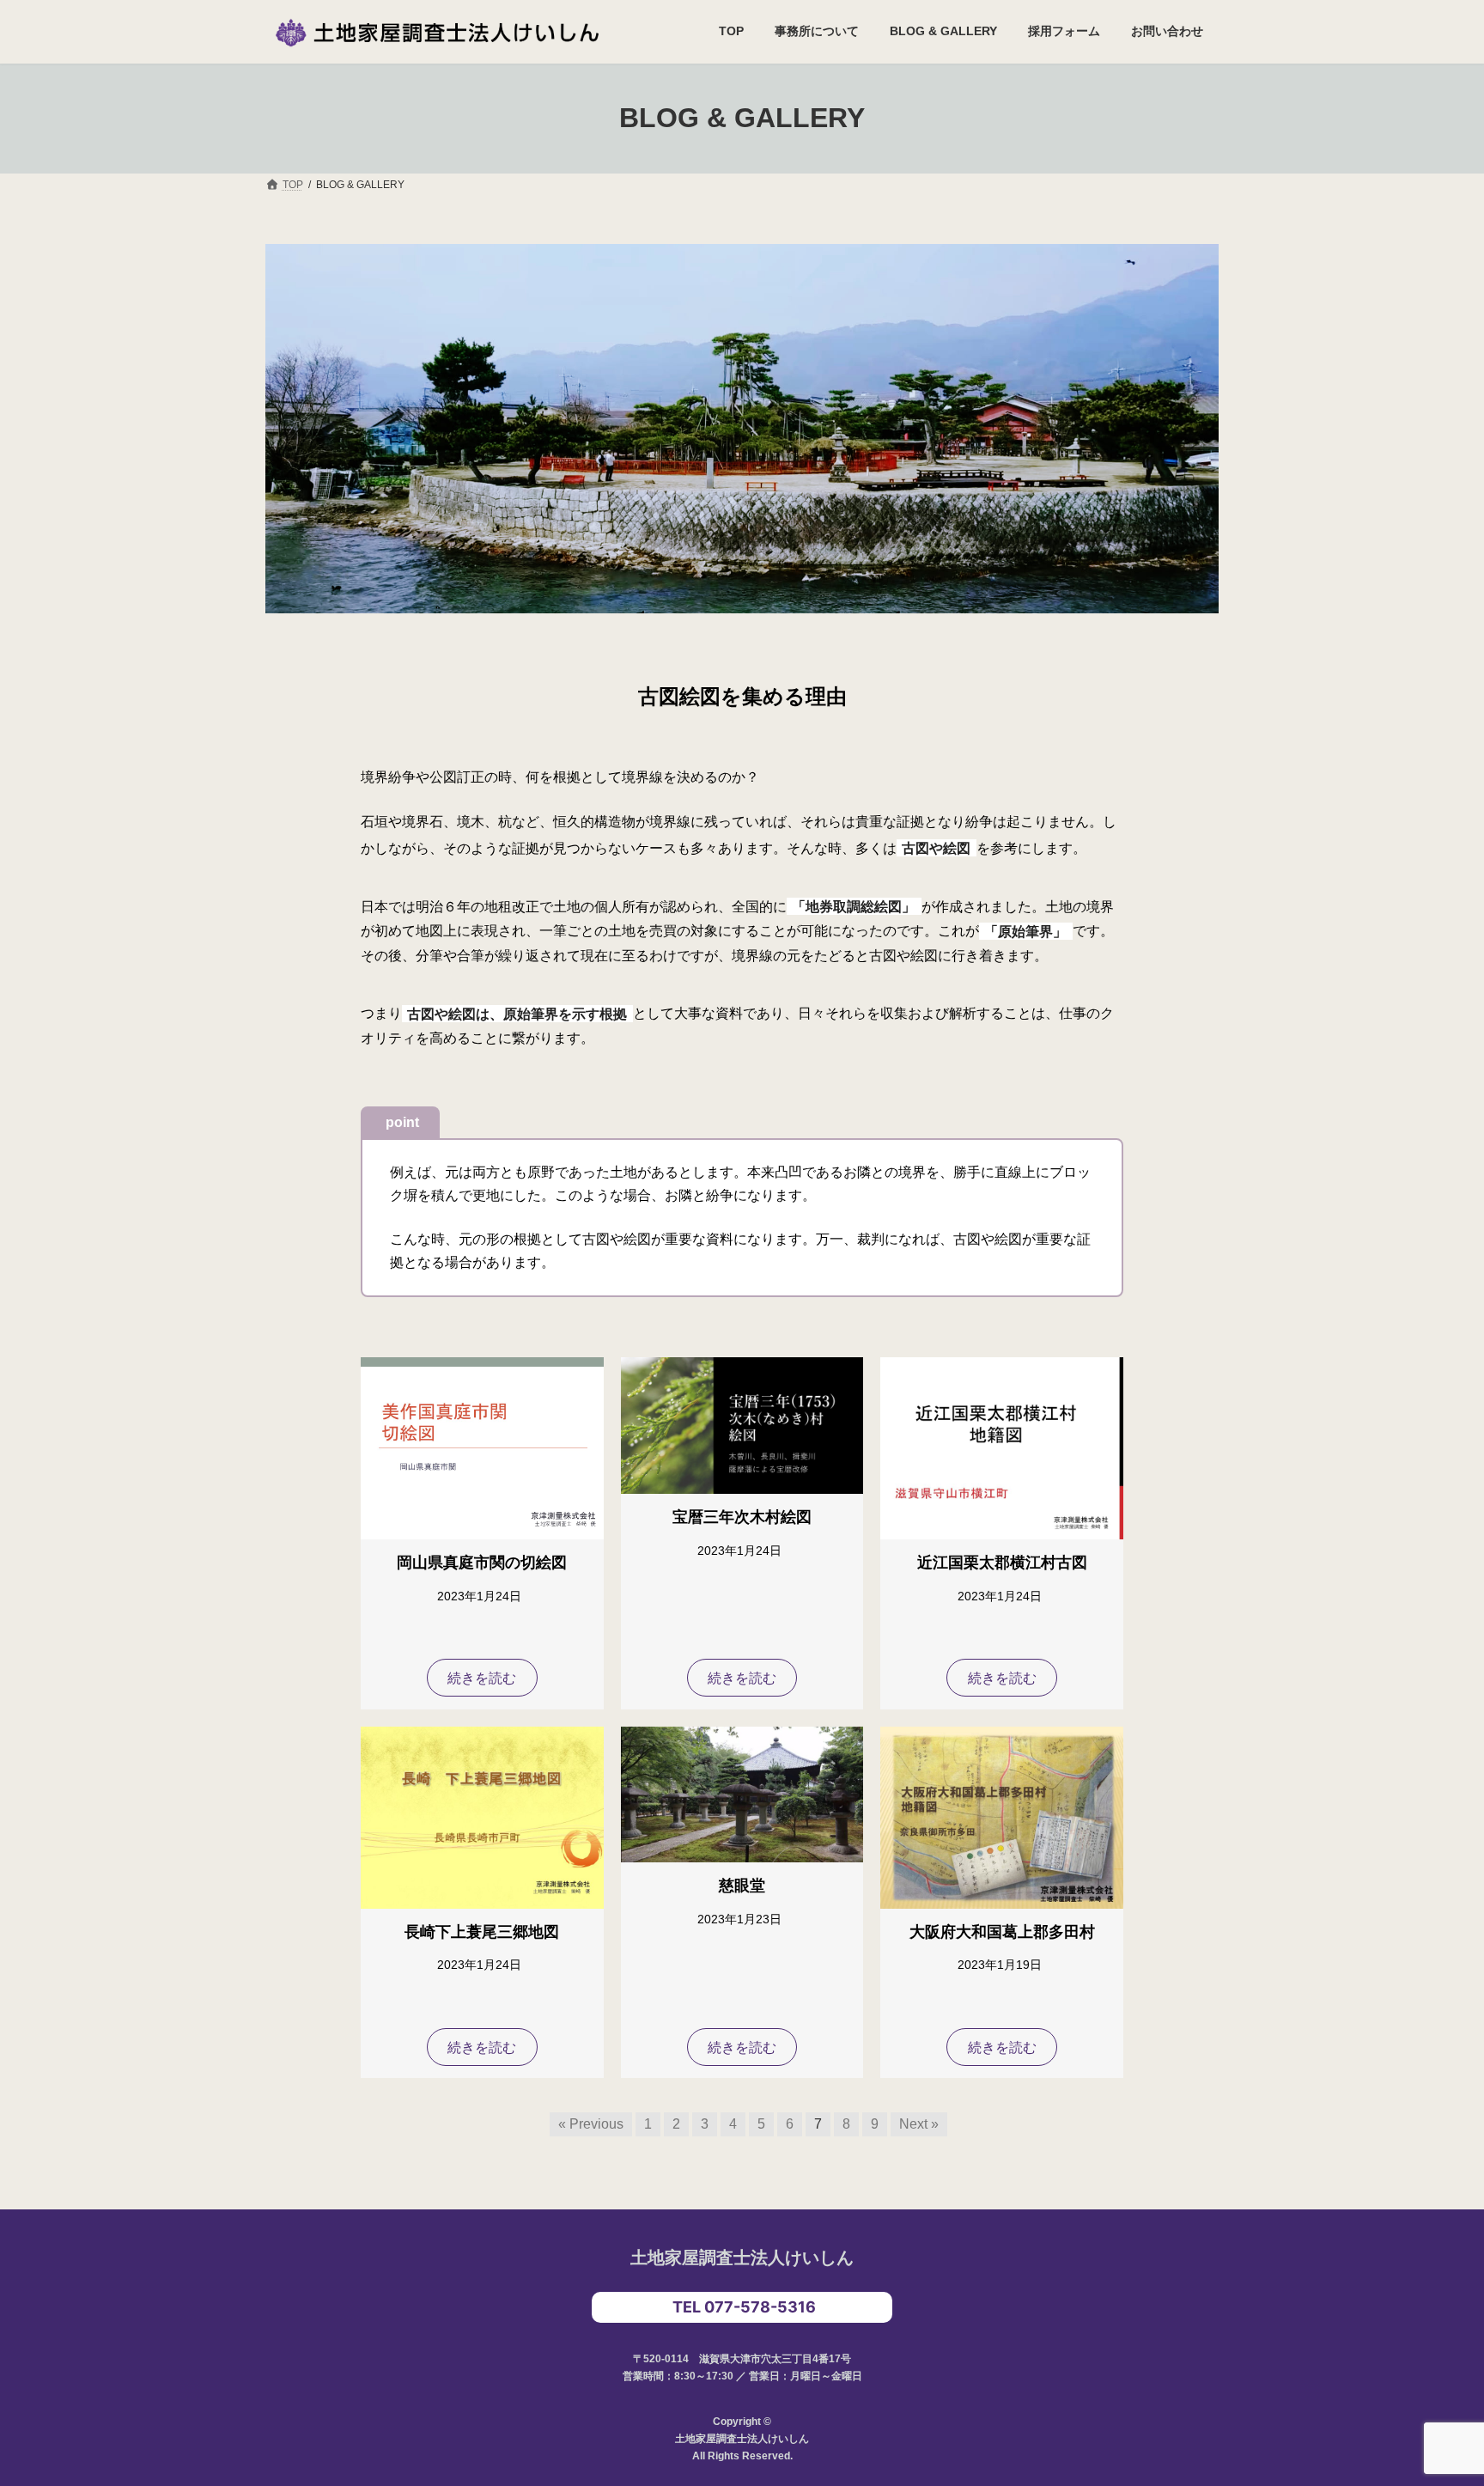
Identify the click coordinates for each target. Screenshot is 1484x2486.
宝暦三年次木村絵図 (742, 1517)
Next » (919, 2124)
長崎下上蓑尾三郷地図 (482, 1932)
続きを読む (482, 1678)
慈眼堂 (742, 1886)
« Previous (591, 2124)
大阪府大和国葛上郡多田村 (1002, 1932)
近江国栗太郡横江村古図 (1002, 1563)
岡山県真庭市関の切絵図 (482, 1563)
